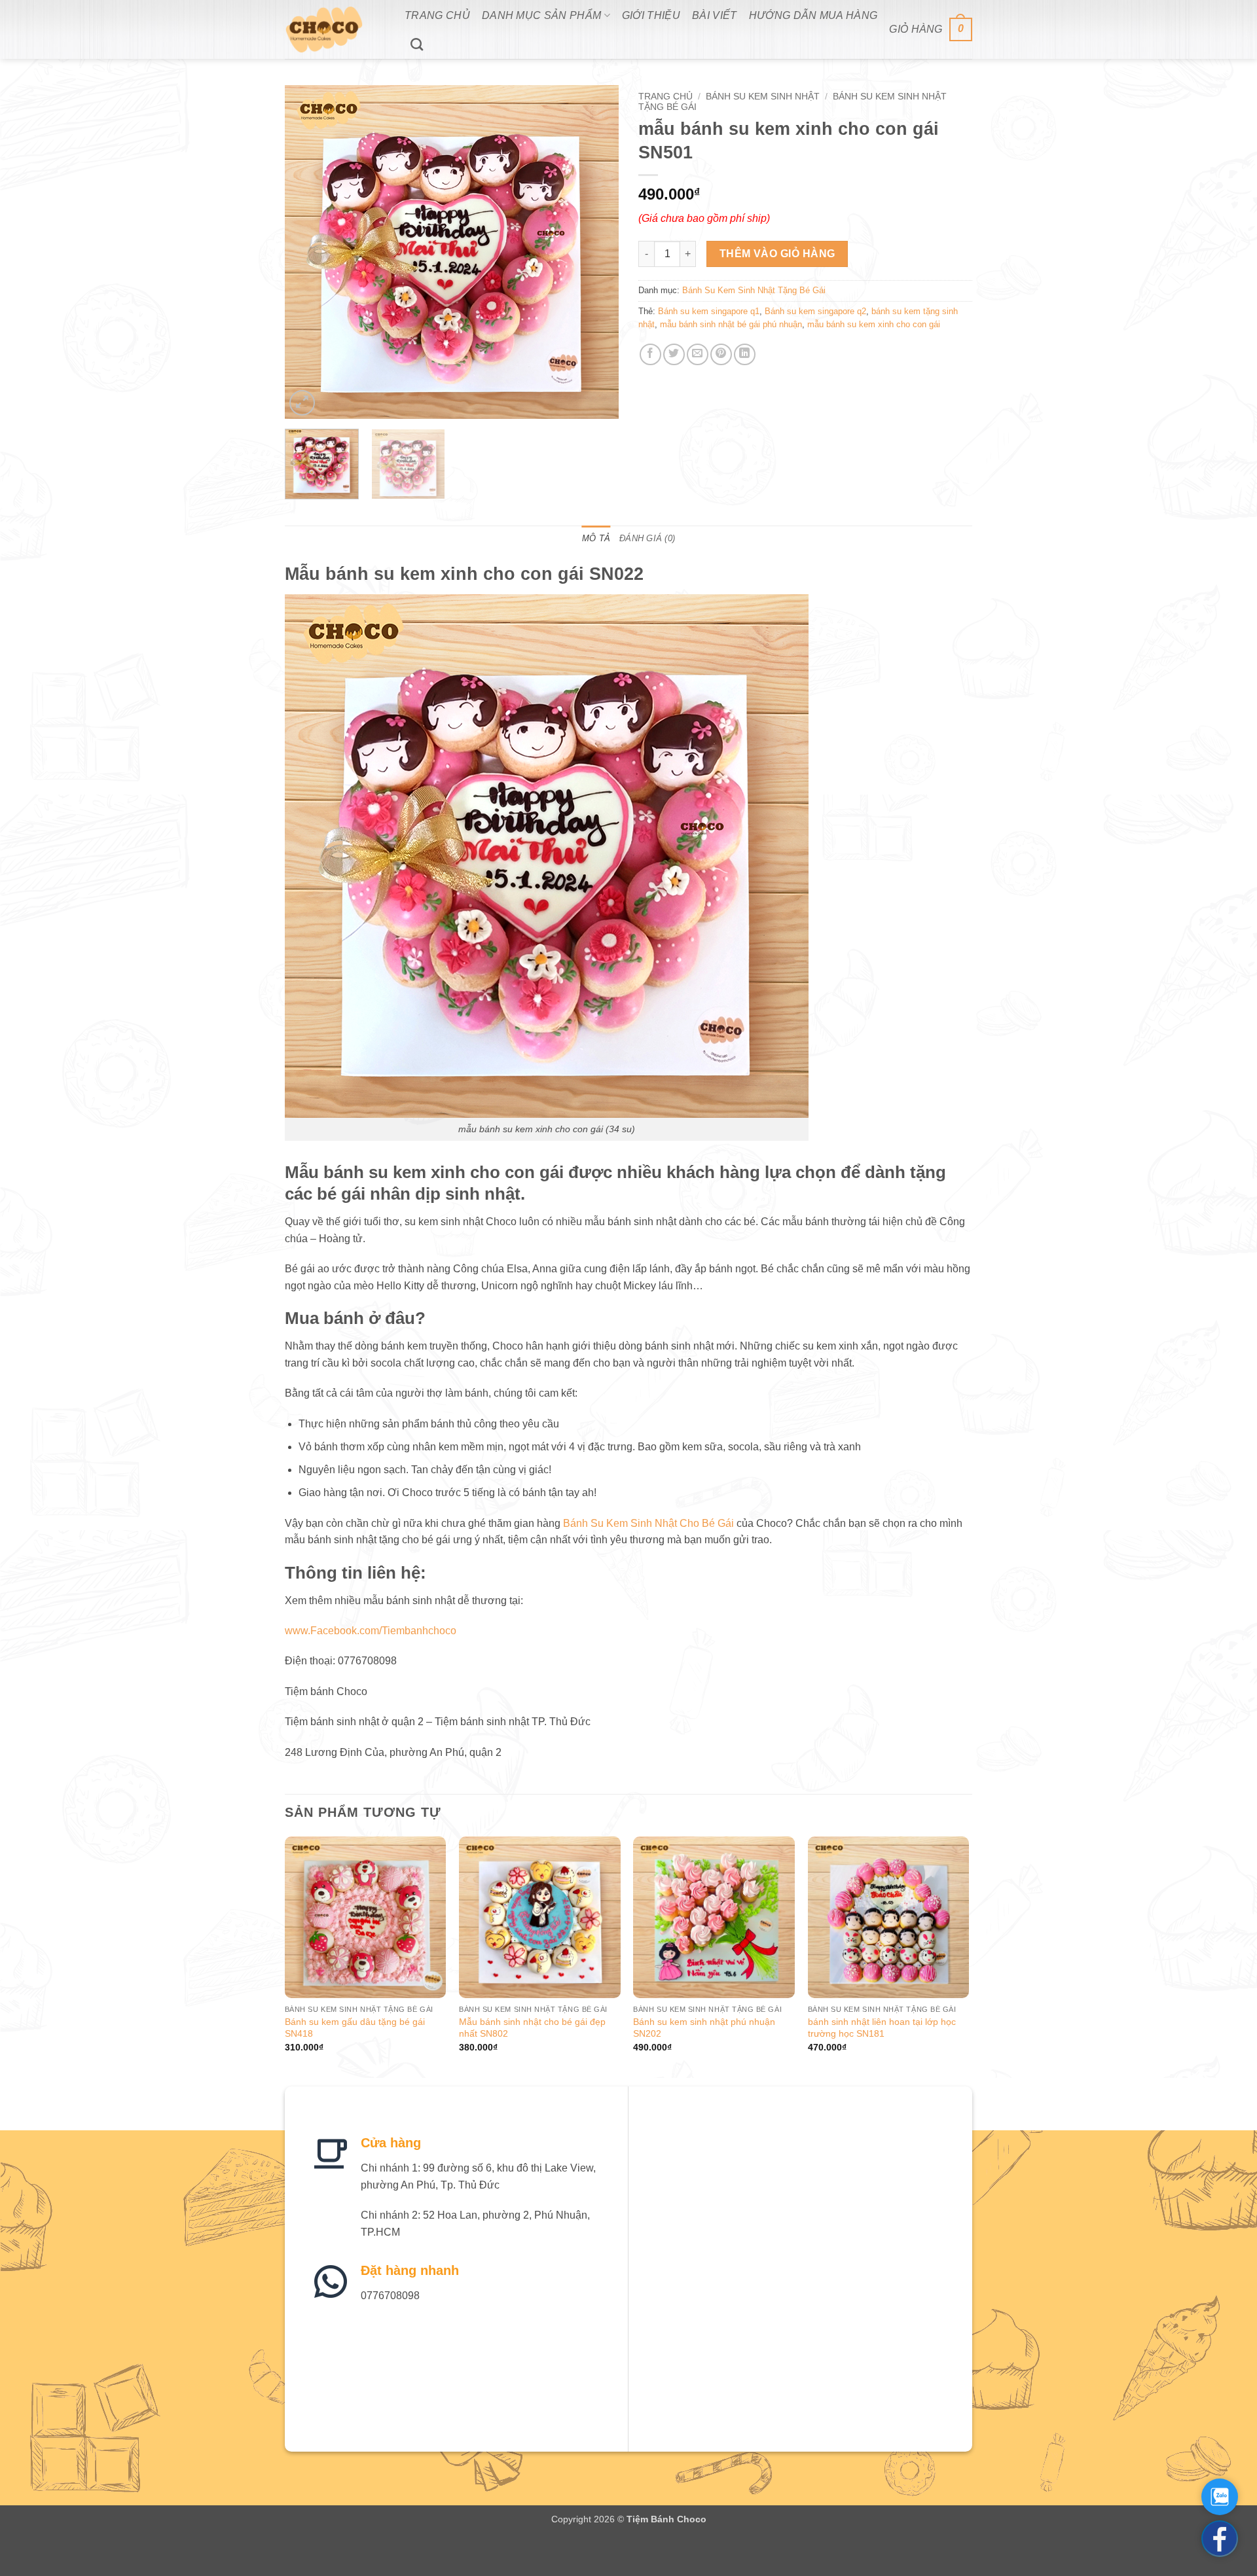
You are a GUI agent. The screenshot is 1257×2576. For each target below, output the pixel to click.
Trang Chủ (437, 15)
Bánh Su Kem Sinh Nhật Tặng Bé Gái (754, 290)
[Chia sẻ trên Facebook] (650, 354)
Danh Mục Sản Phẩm (541, 15)
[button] (931, 30)
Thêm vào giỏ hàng (777, 254)
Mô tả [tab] (596, 538)
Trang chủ (665, 97)
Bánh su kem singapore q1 (709, 311)
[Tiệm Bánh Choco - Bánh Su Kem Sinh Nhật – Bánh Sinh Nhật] (335, 29)
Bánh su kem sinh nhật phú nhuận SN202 (704, 2028)
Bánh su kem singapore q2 (815, 311)
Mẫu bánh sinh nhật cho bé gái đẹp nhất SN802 (532, 2028)
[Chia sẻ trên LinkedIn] (745, 354)
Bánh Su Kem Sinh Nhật (763, 97)
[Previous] (308, 252)
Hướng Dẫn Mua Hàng (813, 15)
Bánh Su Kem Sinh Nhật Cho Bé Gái (648, 1523)
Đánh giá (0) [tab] (647, 538)
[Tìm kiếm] (417, 44)
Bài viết (715, 15)
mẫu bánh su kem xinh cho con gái (874, 324)
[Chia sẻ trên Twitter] (674, 354)
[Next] (596, 252)
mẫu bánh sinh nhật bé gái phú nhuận (731, 324)
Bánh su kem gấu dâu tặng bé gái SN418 (355, 2028)
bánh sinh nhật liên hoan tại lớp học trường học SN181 (882, 2028)
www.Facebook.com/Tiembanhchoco (371, 1631)
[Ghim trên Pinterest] (721, 354)
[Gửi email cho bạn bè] (698, 354)
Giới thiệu (651, 15)
